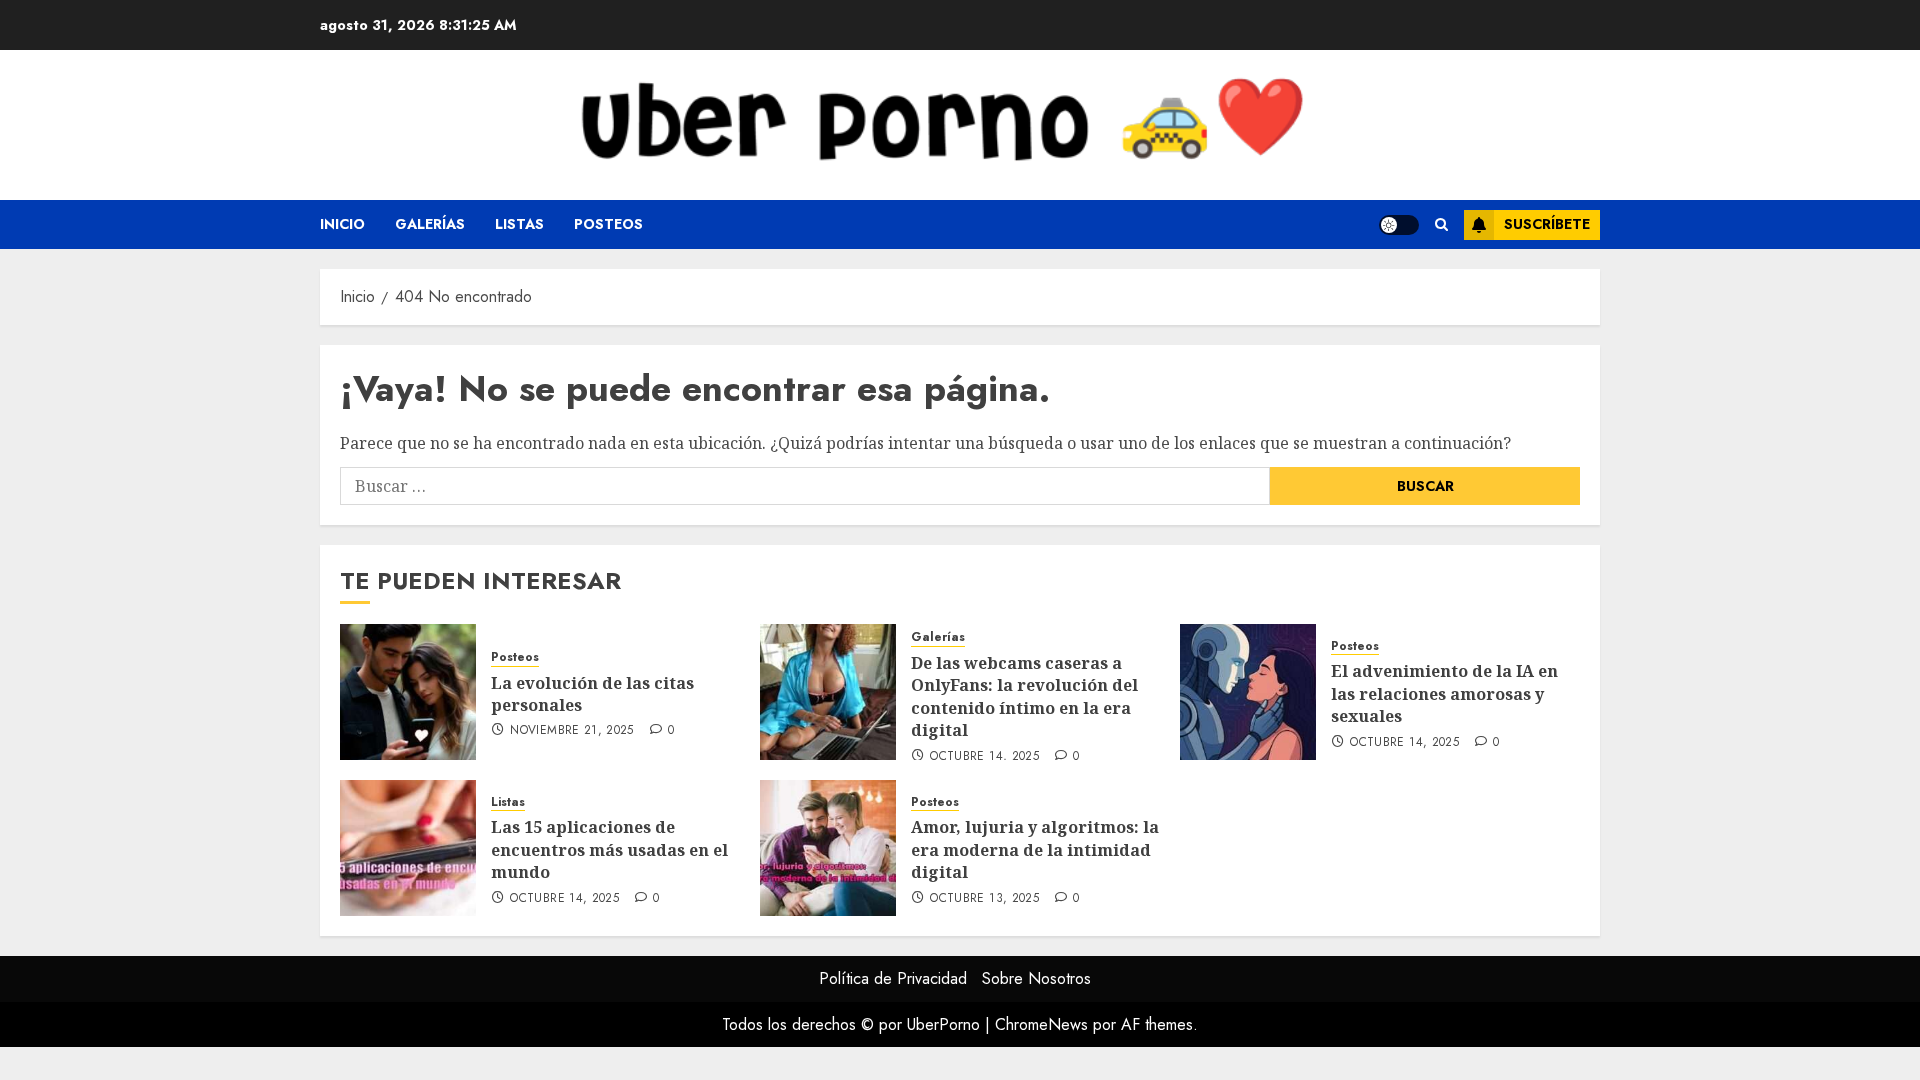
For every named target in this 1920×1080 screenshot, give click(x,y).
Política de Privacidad (893, 978)
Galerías (430, 224)
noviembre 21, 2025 (571, 731)
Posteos (608, 224)
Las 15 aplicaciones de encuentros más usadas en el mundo (609, 849)
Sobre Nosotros (1036, 978)
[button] (1441, 225)
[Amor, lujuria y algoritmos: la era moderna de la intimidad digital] (828, 848)
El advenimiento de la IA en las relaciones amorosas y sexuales (1444, 693)
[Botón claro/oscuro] (1399, 225)
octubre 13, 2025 (984, 899)
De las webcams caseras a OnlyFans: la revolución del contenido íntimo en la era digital (1024, 696)
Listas (519, 224)
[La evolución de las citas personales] (408, 692)
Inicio (342, 224)
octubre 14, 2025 (984, 757)
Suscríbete (1547, 224)
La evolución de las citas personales (592, 694)
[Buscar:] (805, 486)
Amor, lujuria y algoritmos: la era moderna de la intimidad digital (1035, 849)
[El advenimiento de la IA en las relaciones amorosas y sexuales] (1248, 692)
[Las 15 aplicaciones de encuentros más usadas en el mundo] (408, 848)
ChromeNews (1041, 1024)
